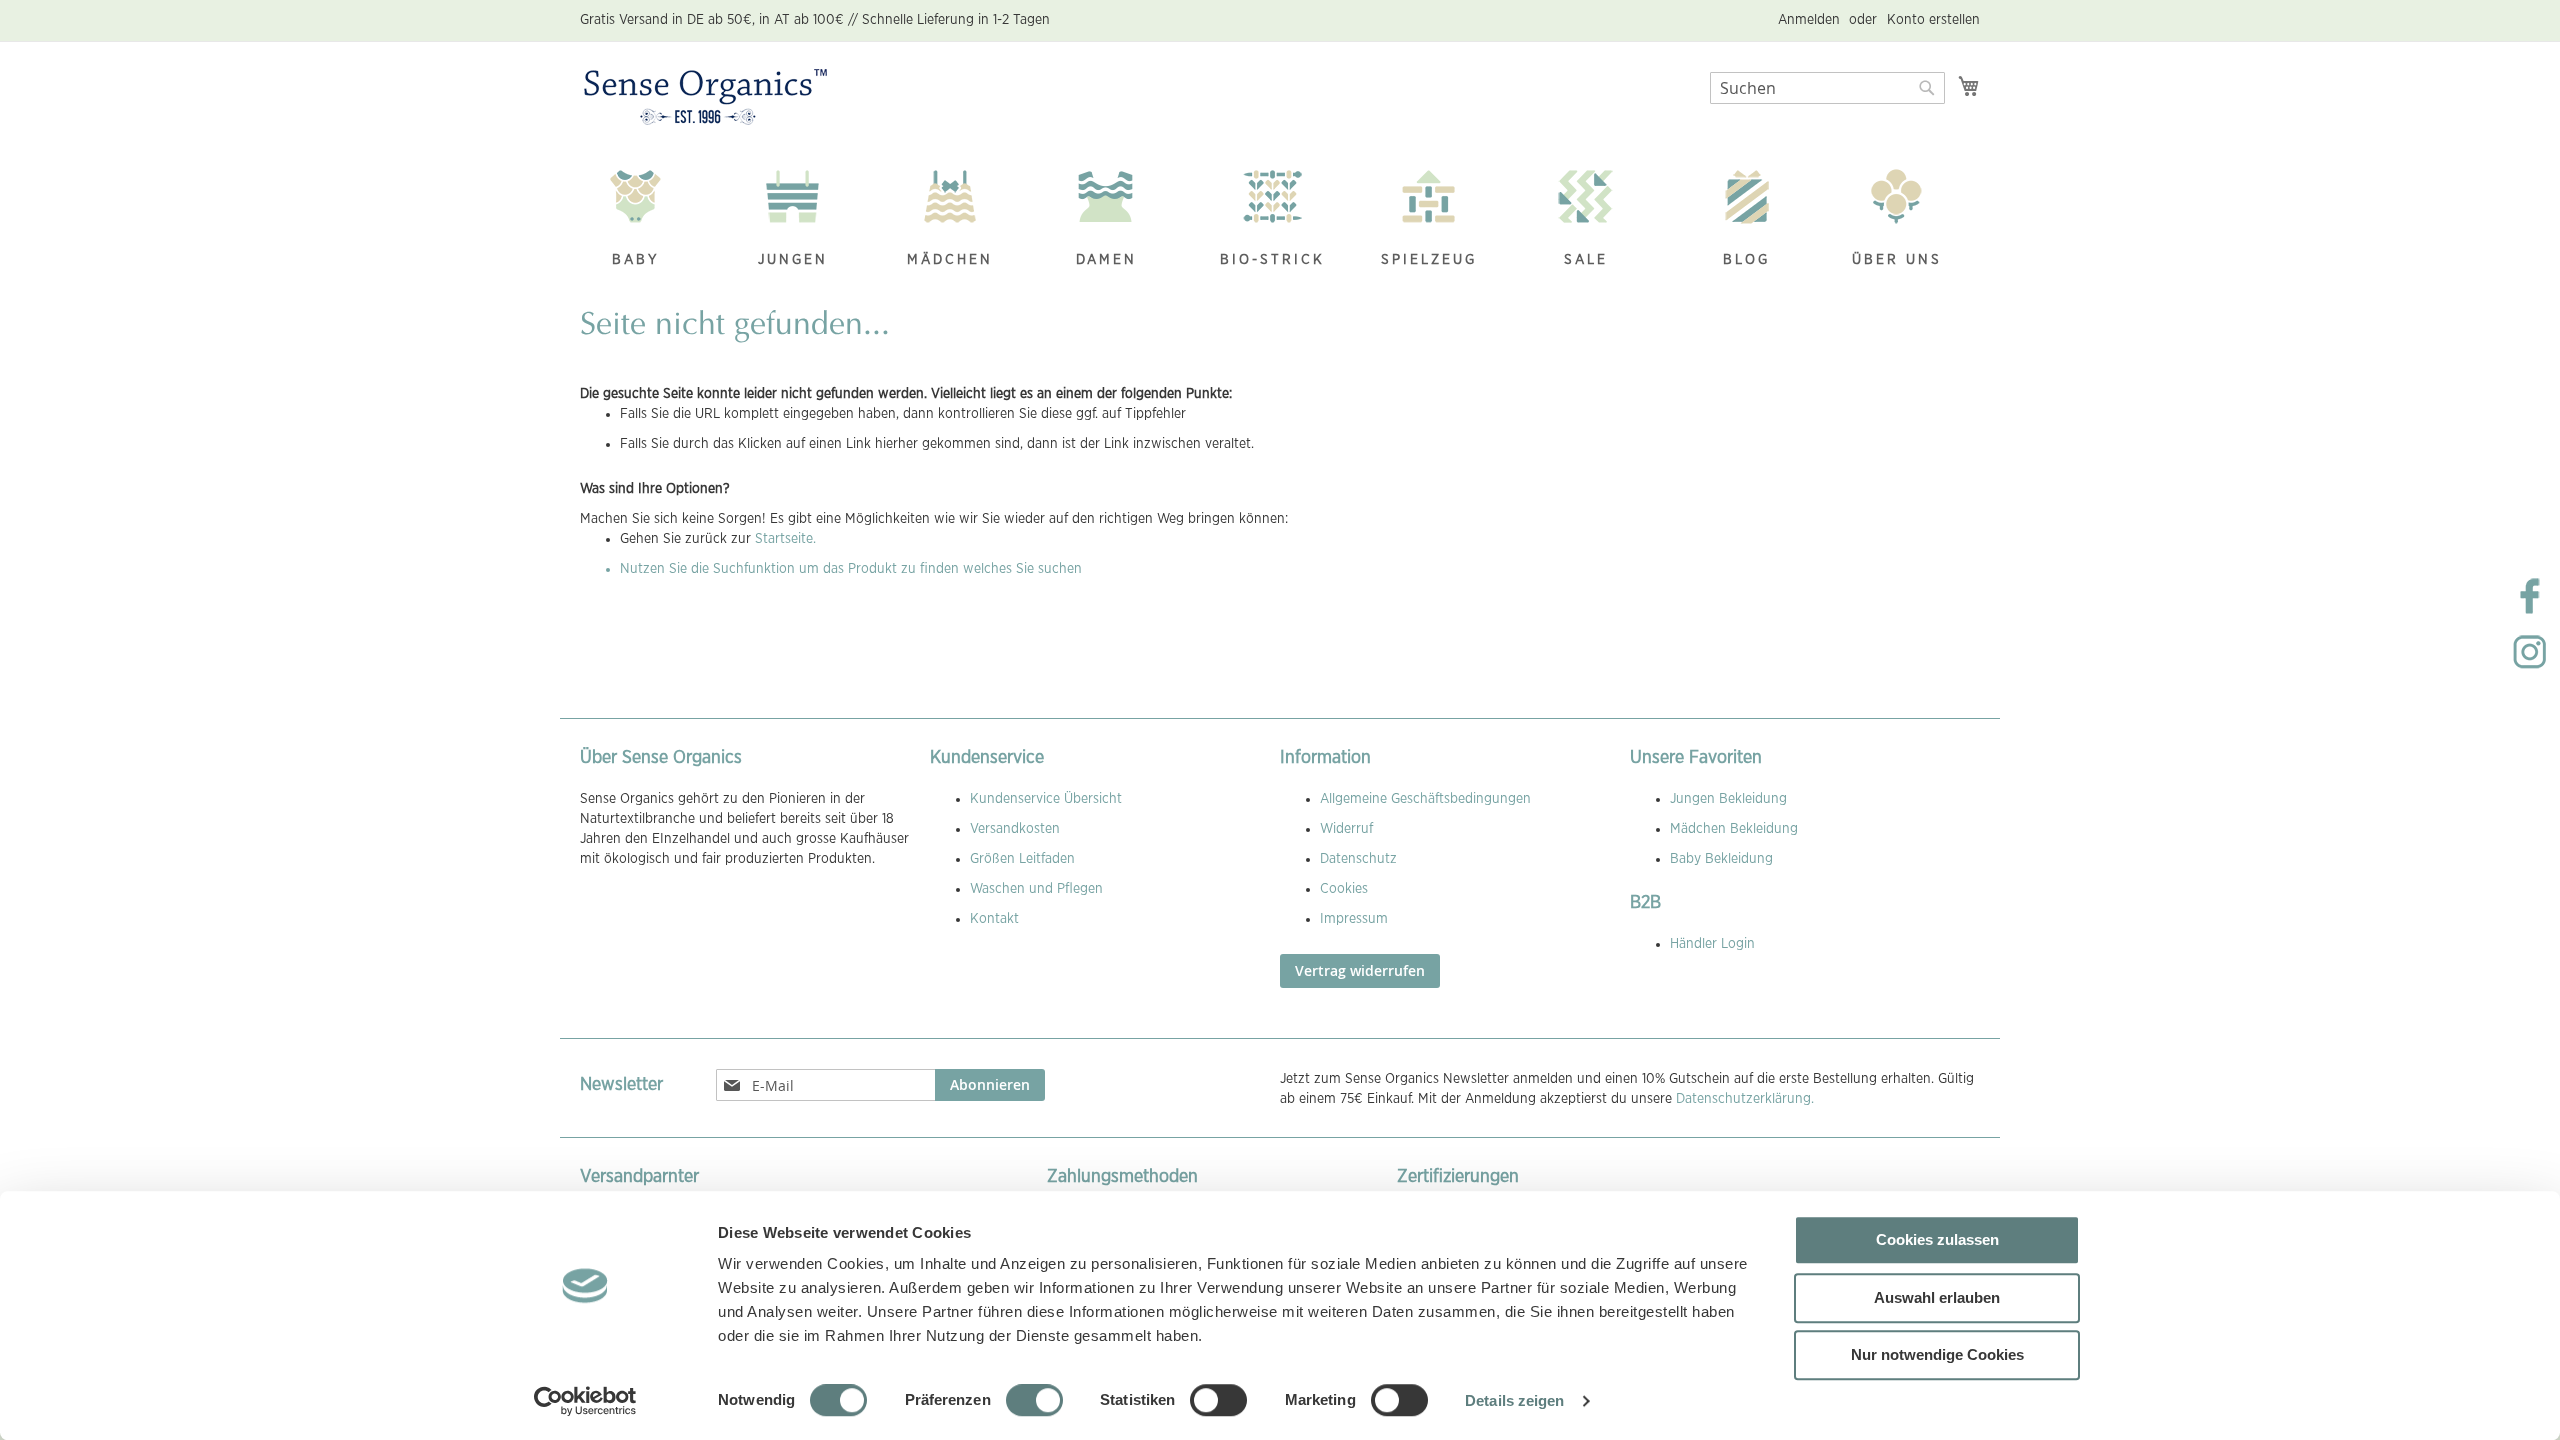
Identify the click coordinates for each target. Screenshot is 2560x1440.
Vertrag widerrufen (1360, 970)
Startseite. (785, 539)
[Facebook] (2530, 612)
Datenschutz (1358, 859)
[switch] (1034, 1402)
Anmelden (1809, 20)
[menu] (1280, 220)
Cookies (1344, 889)
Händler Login (1712, 944)
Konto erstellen (1933, 20)
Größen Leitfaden (1022, 859)
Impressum (1354, 919)
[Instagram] (2530, 668)
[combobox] (1827, 88)
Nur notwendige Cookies (1937, 1354)
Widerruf (1346, 829)
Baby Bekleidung (1721, 859)
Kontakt (994, 919)
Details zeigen (1514, 1400)
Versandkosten (1015, 829)
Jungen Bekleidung (1728, 799)
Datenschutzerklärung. (1745, 1099)
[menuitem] (646, 220)
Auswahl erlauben (1937, 1297)
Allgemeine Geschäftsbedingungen (1425, 799)
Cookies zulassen (1937, 1239)
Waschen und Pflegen (1036, 889)
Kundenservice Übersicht (1046, 799)
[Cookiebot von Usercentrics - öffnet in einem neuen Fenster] (585, 1401)
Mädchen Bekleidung (1734, 829)
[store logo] (705, 98)
